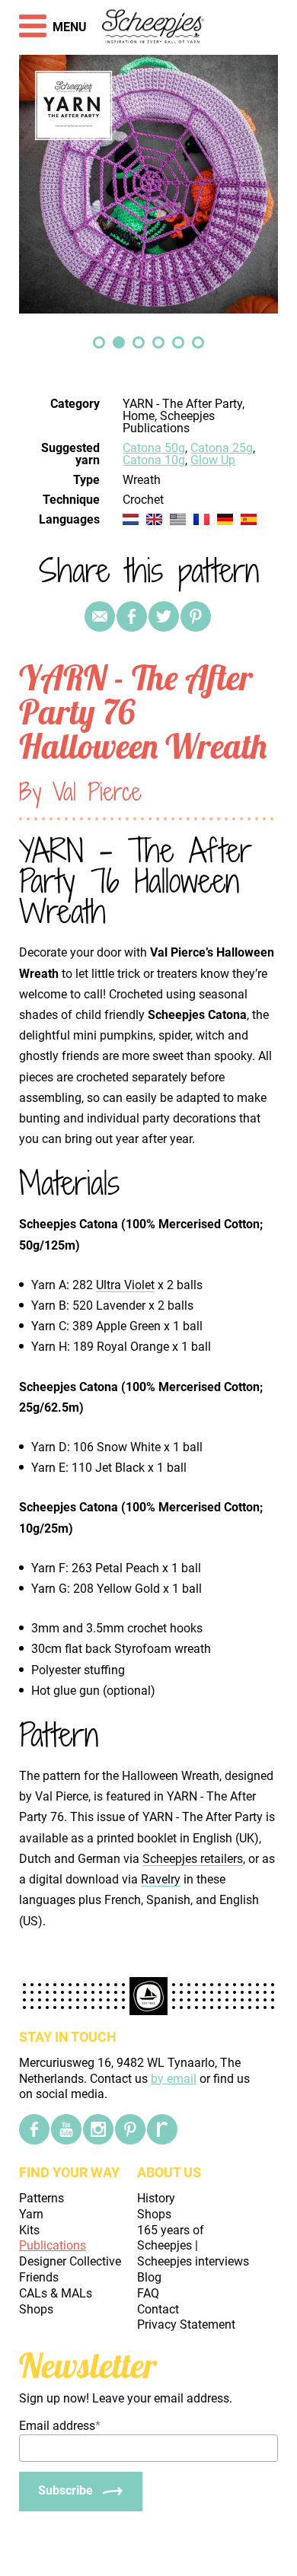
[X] (164, 616)
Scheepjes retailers (193, 1859)
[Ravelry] (162, 2129)
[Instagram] (98, 2129)
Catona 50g (154, 448)
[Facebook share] (132, 616)
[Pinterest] (196, 616)
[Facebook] (34, 2129)
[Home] (153, 27)
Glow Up (213, 460)
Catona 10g (154, 460)
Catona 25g (222, 448)
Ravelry (161, 1879)
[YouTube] (66, 2129)
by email (174, 2079)
